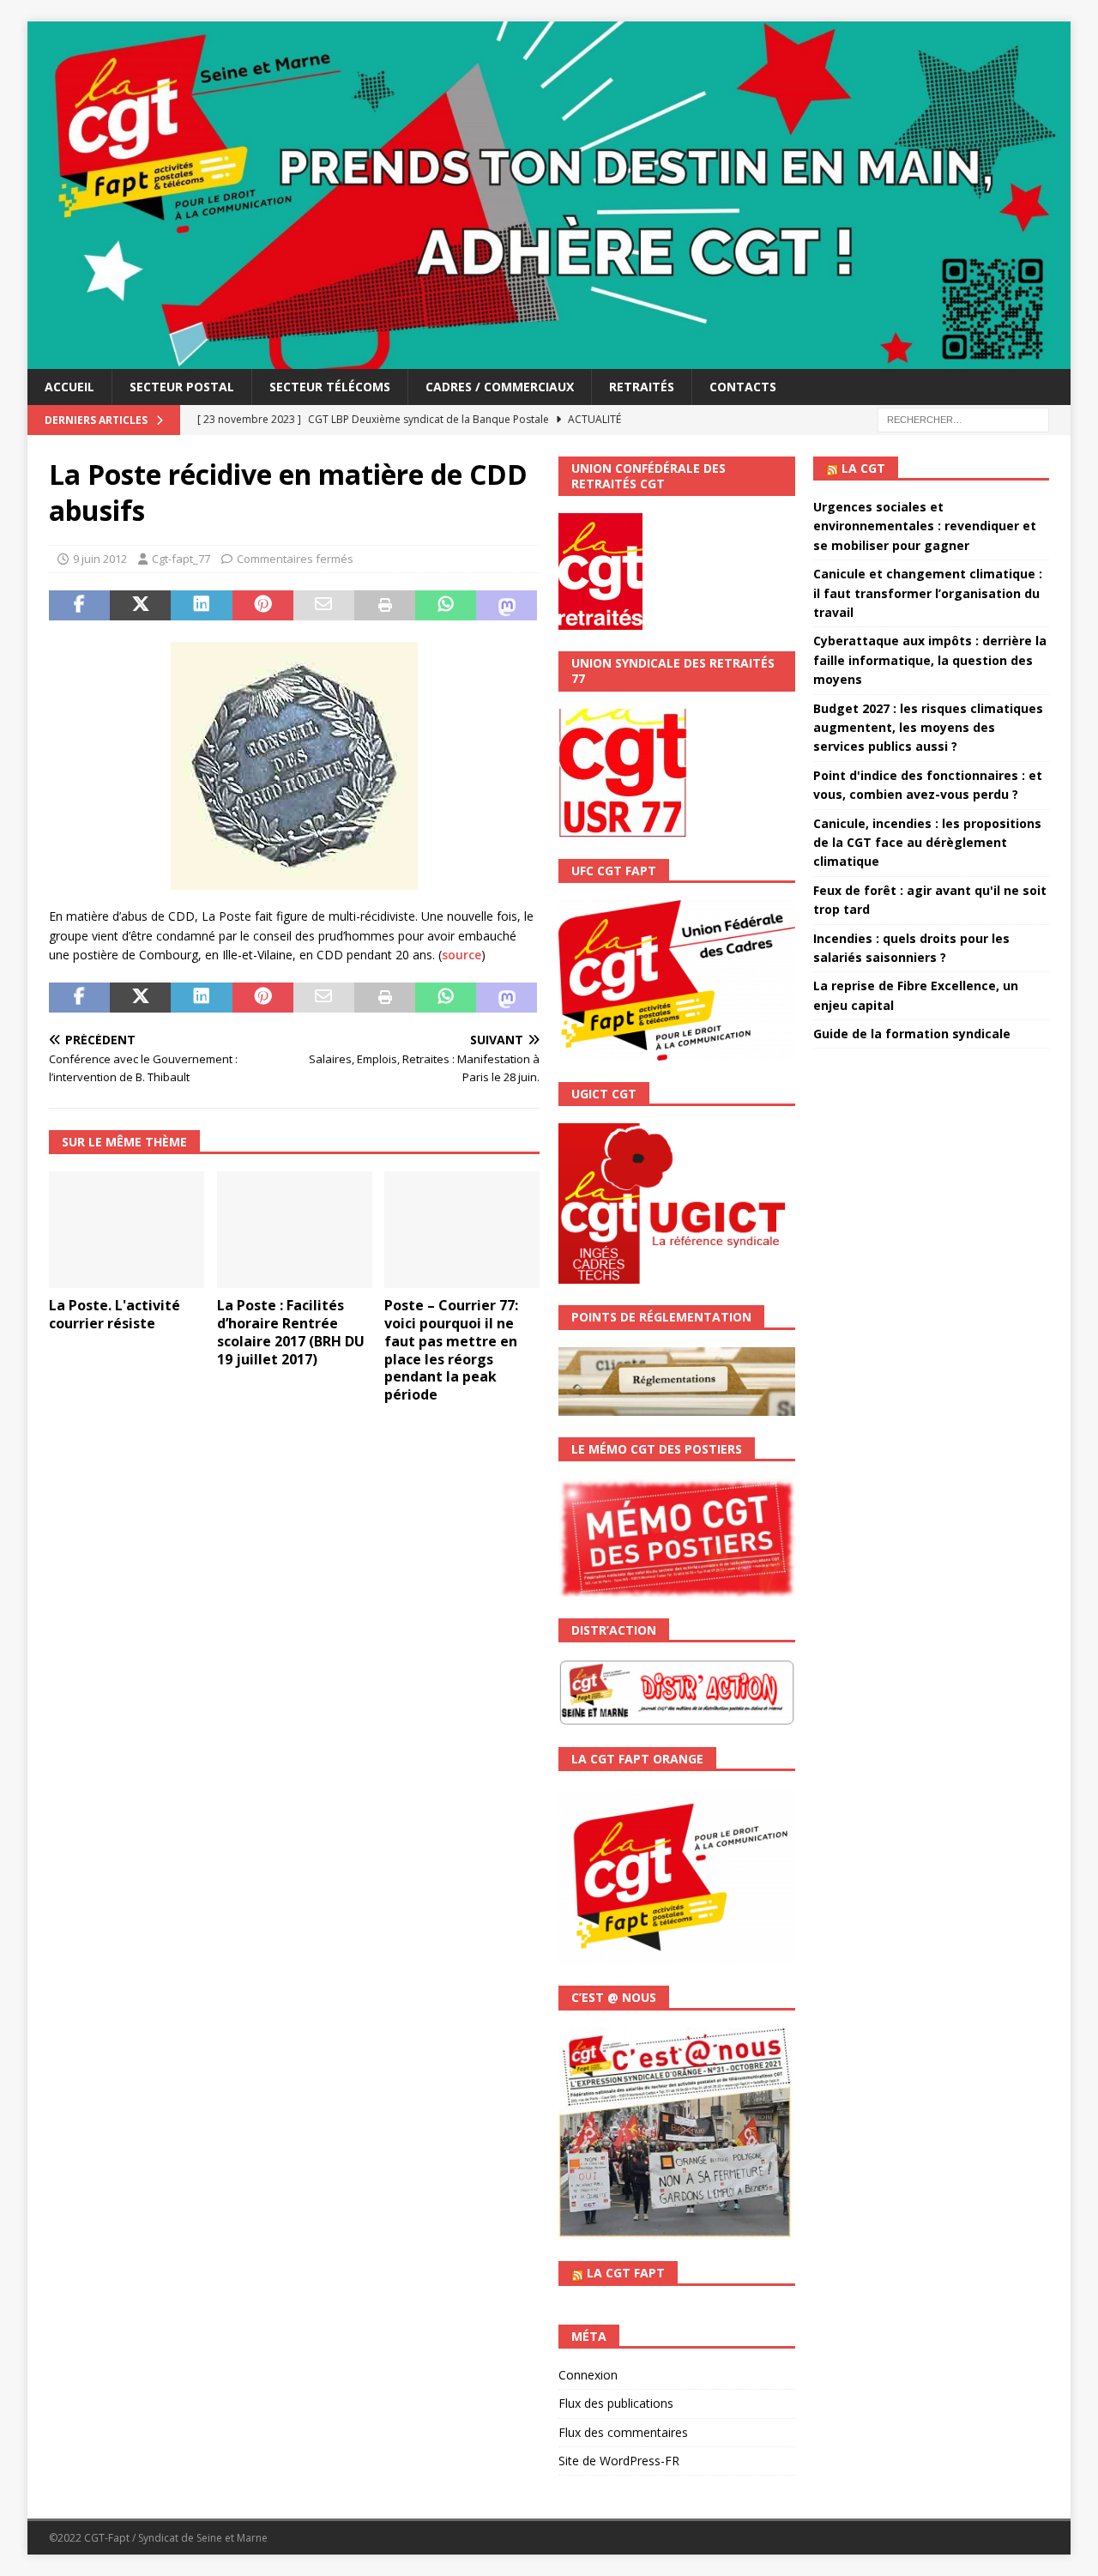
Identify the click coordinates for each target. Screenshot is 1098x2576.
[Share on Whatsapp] (446, 606)
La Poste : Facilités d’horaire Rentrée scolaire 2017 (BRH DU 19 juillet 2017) (291, 1332)
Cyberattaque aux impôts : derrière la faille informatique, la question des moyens (930, 660)
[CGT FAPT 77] (549, 358)
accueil (69, 387)
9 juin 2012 (100, 559)
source (462, 955)
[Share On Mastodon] (507, 606)
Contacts (743, 387)
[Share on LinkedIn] (201, 606)
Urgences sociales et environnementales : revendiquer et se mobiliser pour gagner (925, 526)
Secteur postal (182, 387)
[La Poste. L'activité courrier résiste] (127, 1230)
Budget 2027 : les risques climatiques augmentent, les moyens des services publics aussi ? (928, 728)
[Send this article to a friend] (324, 606)
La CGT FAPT (626, 2273)
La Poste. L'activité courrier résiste (115, 1314)
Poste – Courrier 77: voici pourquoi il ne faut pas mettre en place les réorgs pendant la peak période (451, 1350)
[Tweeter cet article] (140, 606)
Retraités (642, 387)
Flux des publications (616, 2403)
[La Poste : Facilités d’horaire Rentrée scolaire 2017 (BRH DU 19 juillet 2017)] (295, 1230)
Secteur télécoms (330, 387)
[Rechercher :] (963, 418)
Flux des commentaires (623, 2432)
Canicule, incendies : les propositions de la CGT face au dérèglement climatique (927, 843)
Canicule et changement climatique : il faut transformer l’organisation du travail (928, 593)
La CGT (863, 468)
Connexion (588, 2375)
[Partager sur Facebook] (79, 606)
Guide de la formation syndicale (912, 1034)
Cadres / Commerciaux (500, 387)
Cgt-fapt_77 (181, 559)
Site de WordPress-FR (619, 2461)
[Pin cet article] (263, 606)
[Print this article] (385, 606)
